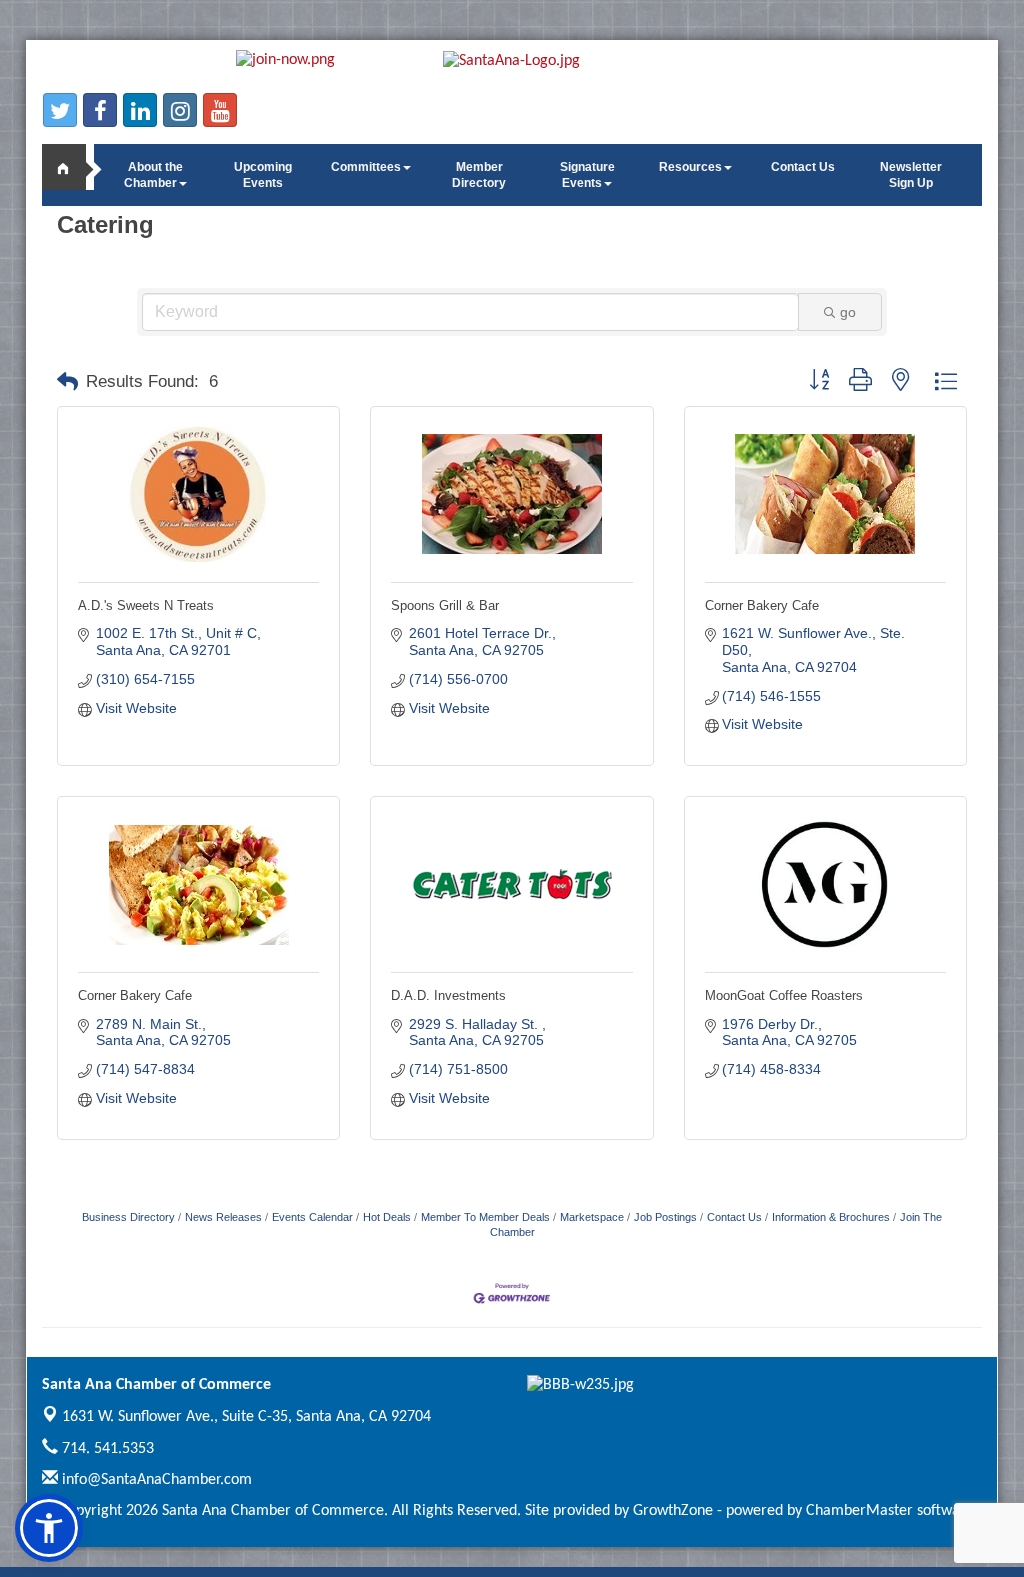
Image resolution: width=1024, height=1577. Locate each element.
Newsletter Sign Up (911, 175)
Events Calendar (312, 1217)
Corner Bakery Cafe (762, 605)
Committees (366, 167)
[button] (67, 382)
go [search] (848, 312)
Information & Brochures (831, 1217)
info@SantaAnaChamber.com (155, 1480)
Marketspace (592, 1217)
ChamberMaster (859, 1511)
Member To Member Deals (485, 1217)
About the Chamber (153, 175)
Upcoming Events (263, 175)
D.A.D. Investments (448, 995)
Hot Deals (387, 1217)
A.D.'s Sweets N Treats (146, 605)
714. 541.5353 (106, 1449)
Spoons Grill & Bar (445, 605)
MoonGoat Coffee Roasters (784, 995)
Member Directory (479, 175)
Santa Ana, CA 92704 (246, 1417)
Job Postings (665, 1217)
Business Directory (128, 1217)
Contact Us (803, 167)
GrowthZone (673, 1511)
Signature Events (587, 175)
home (72, 167)
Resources (690, 167)
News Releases (223, 1217)
